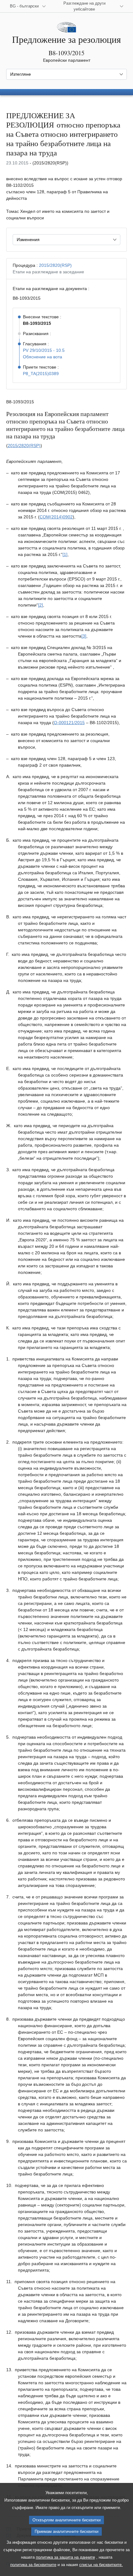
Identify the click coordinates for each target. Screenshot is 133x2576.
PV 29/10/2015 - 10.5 (44, 350)
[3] (84, 636)
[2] (41, 605)
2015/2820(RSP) (55, 265)
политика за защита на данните (65, 2557)
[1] (65, 554)
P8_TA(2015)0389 (41, 374)
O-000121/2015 (69, 723)
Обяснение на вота (43, 357)
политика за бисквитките (33, 2565)
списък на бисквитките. (101, 2565)
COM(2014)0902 (56, 517)
